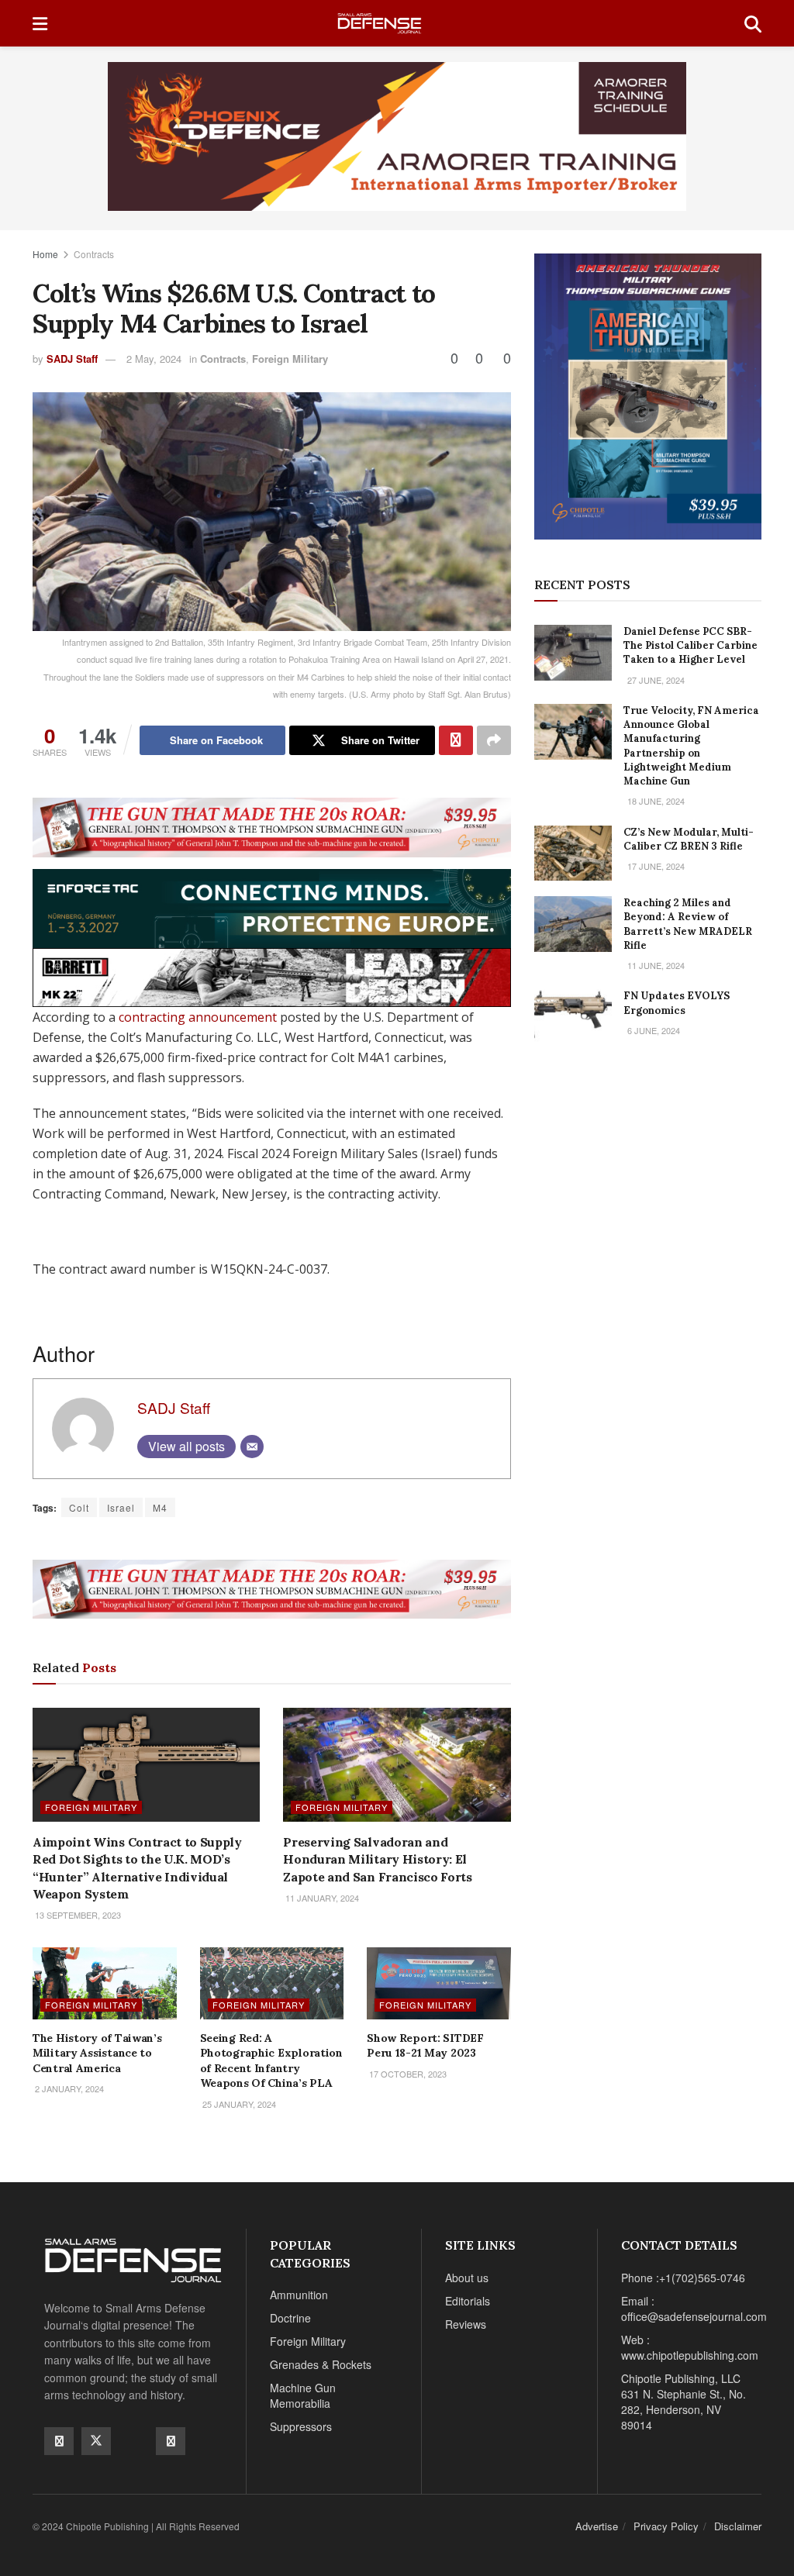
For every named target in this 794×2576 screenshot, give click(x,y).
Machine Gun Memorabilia (303, 2395)
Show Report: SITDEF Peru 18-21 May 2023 (425, 2046)
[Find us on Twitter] (96, 2441)
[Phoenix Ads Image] (397, 135)
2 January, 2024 (68, 2088)
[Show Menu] (40, 23)
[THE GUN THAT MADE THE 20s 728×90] (272, 826)
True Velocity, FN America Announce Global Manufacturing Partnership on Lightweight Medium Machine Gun (691, 746)
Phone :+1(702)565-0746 (683, 2278)
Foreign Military (290, 359)
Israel (121, 1507)
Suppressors (301, 2426)
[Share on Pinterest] (456, 740)
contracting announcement (198, 1017)
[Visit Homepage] (396, 24)
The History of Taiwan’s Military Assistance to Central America (97, 2053)
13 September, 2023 (77, 1915)
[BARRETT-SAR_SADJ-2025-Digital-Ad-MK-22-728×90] (272, 976)
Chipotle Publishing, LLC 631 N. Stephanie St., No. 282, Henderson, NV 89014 (684, 2402)
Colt (79, 1507)
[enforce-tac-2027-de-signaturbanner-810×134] (272, 907)
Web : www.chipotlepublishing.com (690, 2347)
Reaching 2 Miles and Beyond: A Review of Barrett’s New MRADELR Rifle (688, 924)
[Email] (252, 1447)
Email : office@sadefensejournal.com (694, 2309)
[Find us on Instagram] (171, 2441)
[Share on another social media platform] (494, 740)
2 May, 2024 (154, 359)
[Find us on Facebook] (59, 2441)
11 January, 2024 (321, 1898)
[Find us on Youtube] (133, 2440)
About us (467, 2278)
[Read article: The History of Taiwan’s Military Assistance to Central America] (105, 1983)
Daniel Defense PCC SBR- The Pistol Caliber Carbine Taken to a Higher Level (690, 645)
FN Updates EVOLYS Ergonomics (677, 1003)
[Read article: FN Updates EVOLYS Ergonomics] (573, 1017)
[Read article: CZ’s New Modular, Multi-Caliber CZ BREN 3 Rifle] (573, 853)
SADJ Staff (72, 359)
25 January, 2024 (238, 2104)
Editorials (468, 2301)
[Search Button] (753, 23)
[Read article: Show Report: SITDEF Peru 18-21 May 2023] (439, 1983)
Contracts (94, 254)
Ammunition (299, 2295)
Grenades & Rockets (321, 2364)
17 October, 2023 (407, 2074)
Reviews (466, 2324)
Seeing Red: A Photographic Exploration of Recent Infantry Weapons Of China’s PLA (271, 2061)
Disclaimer (738, 2526)
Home (45, 254)
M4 (160, 1507)
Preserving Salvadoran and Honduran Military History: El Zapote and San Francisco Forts (377, 1859)
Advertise (597, 2526)
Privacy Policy (666, 2526)
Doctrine (290, 2318)
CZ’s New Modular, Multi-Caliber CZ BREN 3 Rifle (689, 839)
